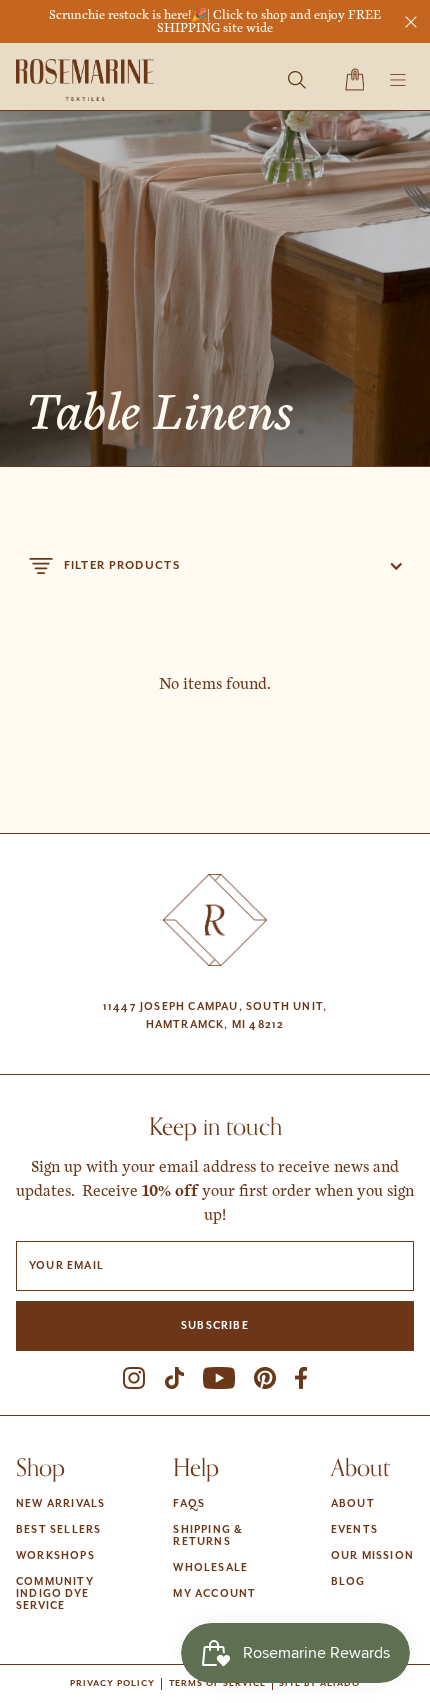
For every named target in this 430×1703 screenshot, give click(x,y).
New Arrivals (60, 1504)
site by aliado (319, 1684)
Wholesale (210, 1568)
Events (354, 1530)
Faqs (189, 1504)
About (353, 1504)
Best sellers (58, 1530)
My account (214, 1594)
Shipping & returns (208, 1536)
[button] (354, 80)
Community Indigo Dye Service (55, 1594)
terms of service (217, 1684)
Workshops (55, 1556)
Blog (348, 1582)
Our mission (372, 1556)
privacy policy (112, 1684)
